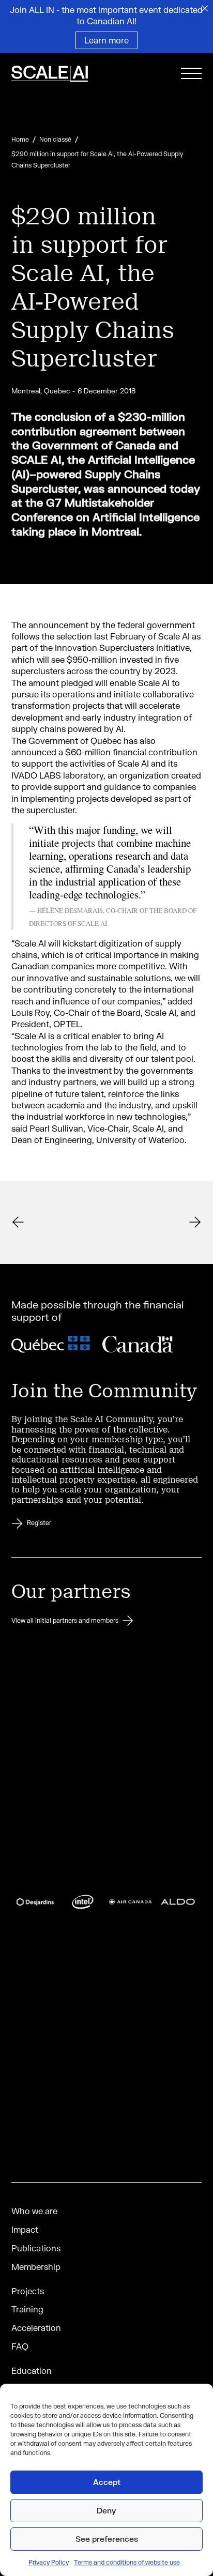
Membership (36, 2267)
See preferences (107, 2539)
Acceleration (36, 2328)
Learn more (106, 40)
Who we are (34, 2211)
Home (20, 139)
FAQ (20, 2346)
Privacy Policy (49, 2562)
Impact (25, 2229)
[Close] (205, 8)
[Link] (63, 75)
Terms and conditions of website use (127, 2562)
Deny (106, 2510)
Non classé (55, 139)
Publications (36, 2248)
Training (27, 2309)
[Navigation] (191, 75)
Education (32, 2371)
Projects (28, 2291)
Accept (107, 2482)
